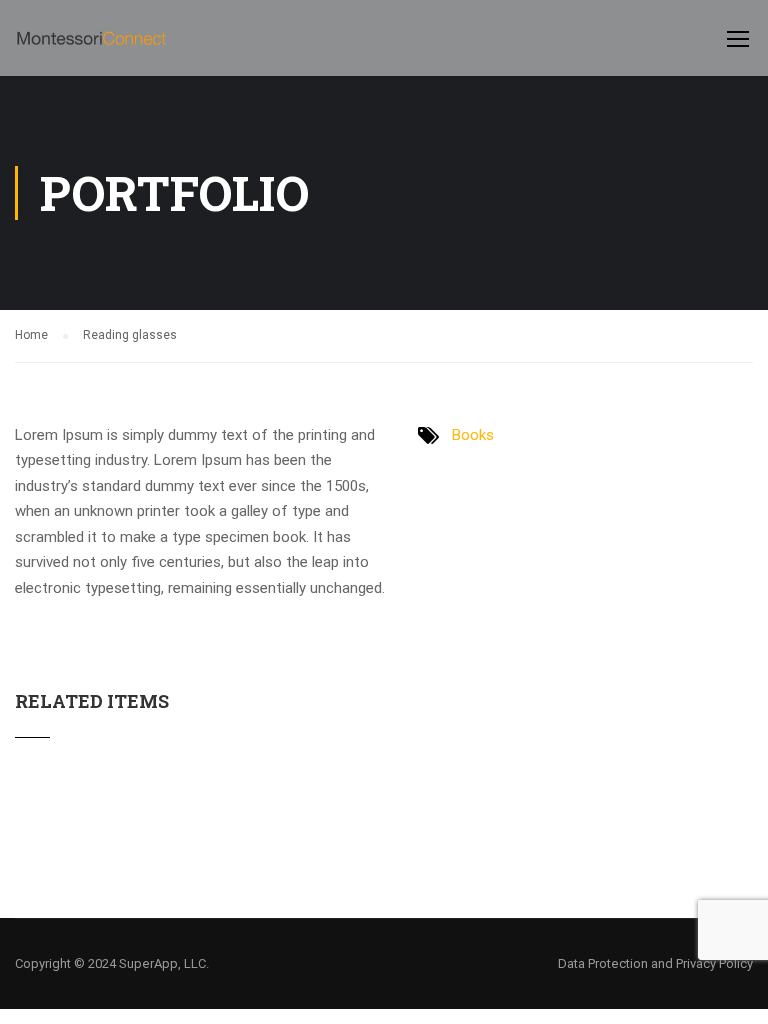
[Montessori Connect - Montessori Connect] (91, 48)
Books (473, 435)
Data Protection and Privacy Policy (655, 963)
